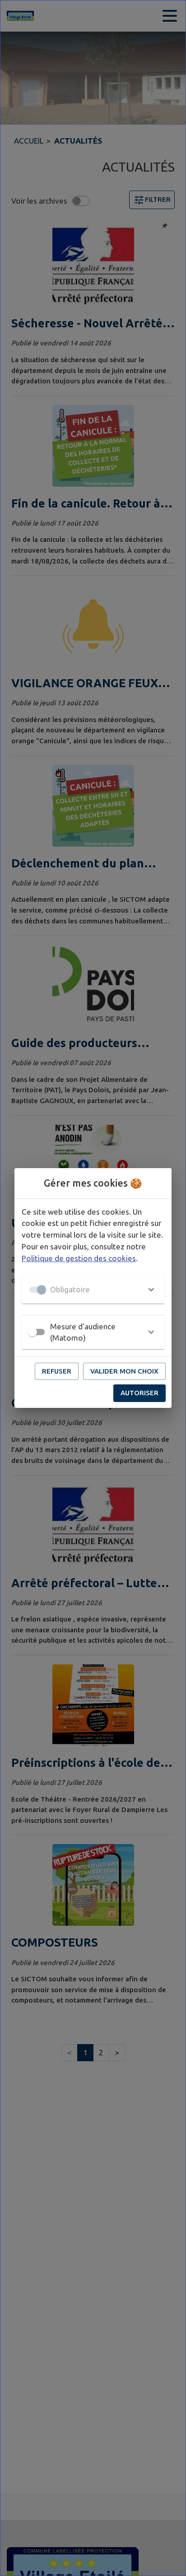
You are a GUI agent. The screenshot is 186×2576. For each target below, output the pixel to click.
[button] (93, 1290)
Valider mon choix (124, 1371)
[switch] (33, 1332)
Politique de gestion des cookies (79, 1258)
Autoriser (139, 1393)
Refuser (57, 1371)
